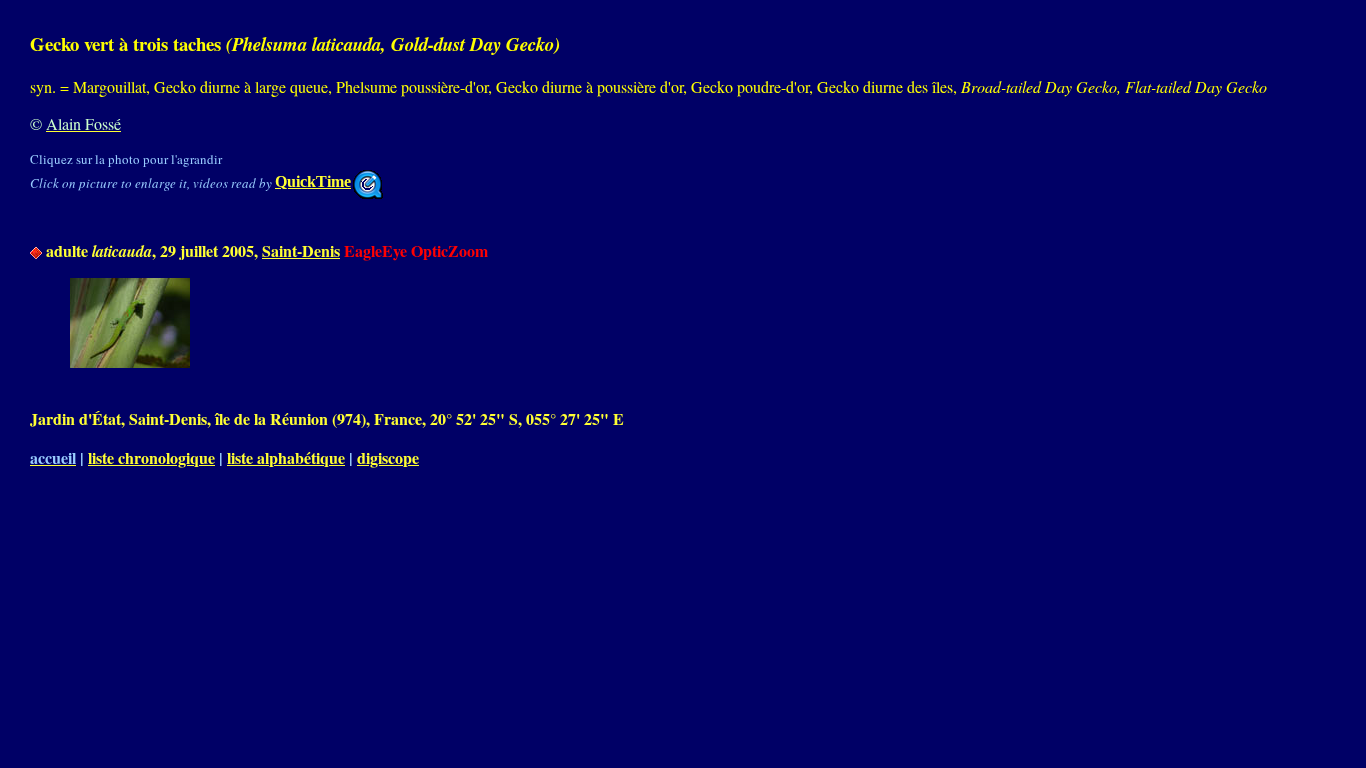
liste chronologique (151, 457)
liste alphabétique (286, 457)
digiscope (388, 457)
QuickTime (313, 181)
